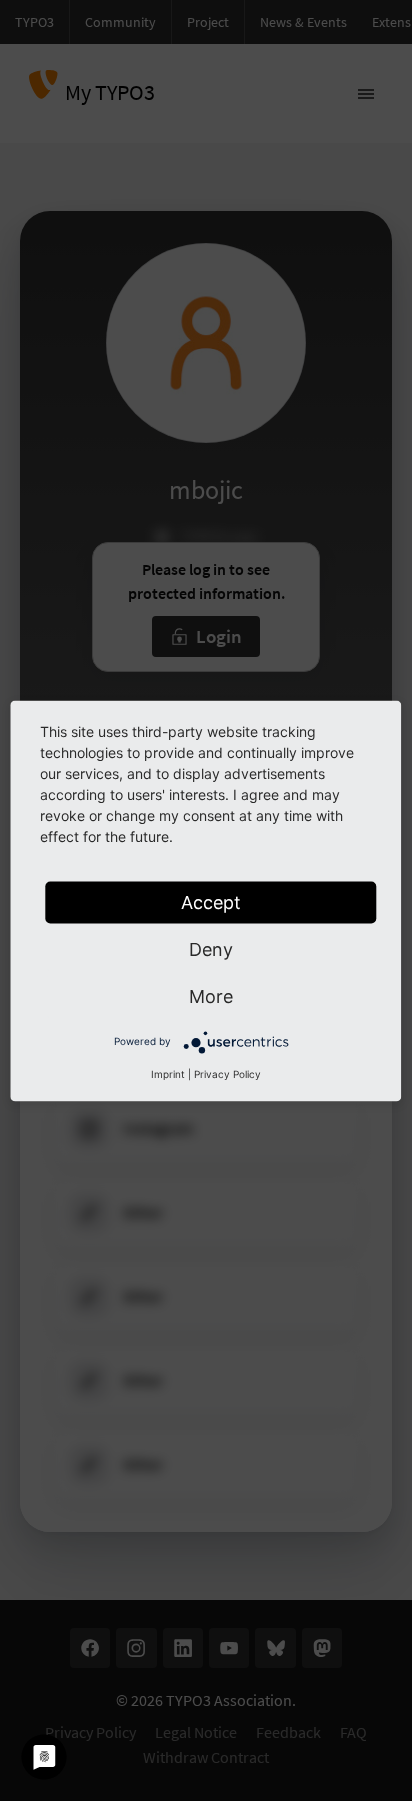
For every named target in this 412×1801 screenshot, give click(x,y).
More (211, 995)
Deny (211, 948)
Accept (211, 901)
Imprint (168, 1073)
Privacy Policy (227, 1073)
